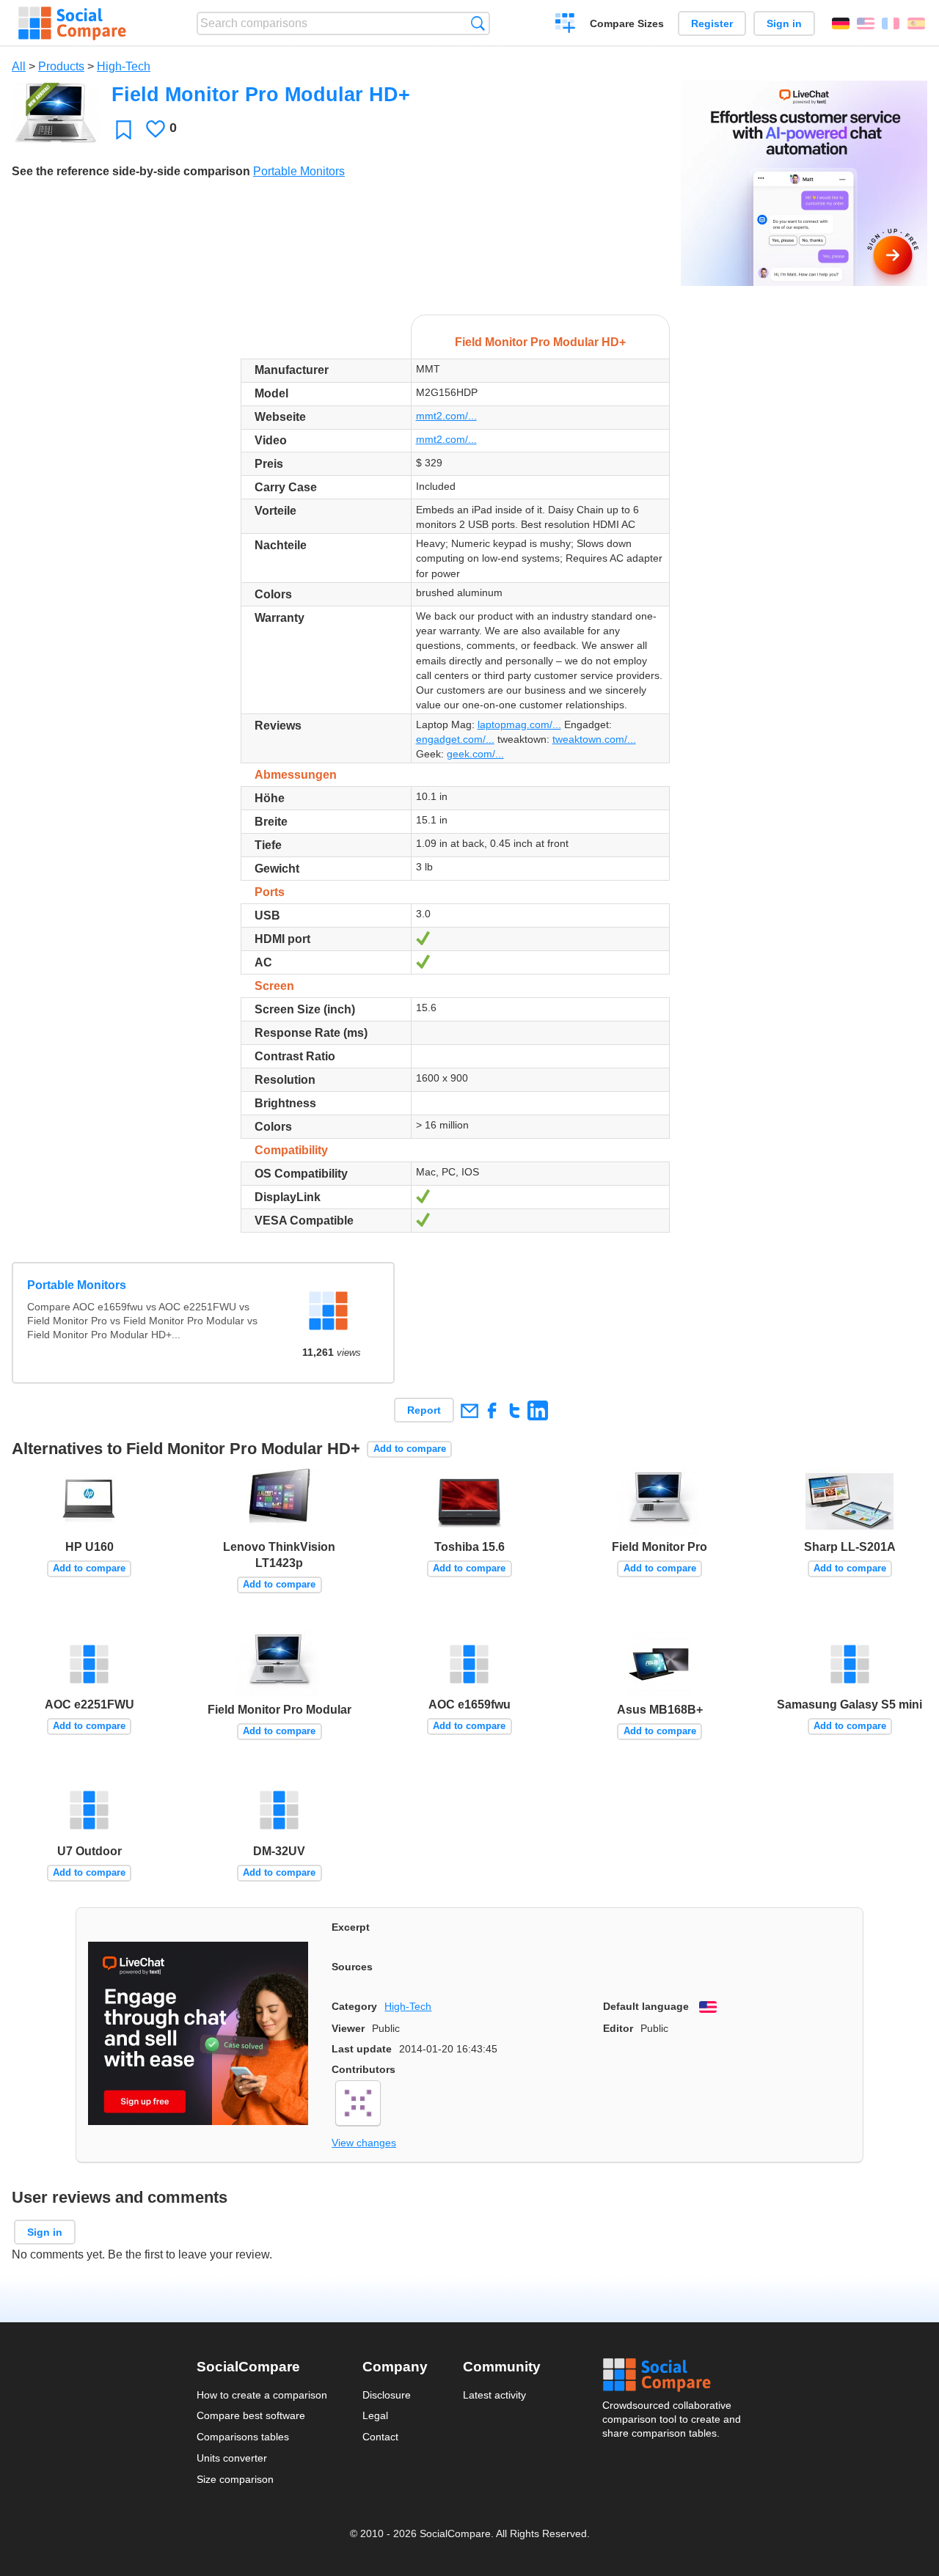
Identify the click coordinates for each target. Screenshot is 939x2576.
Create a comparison (565, 25)
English (866, 23)
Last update (362, 2049)
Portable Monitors (299, 171)
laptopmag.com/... (519, 724)
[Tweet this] (515, 1410)
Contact (380, 2437)
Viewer (348, 2028)
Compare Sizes (627, 23)
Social (673, 2375)
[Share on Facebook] (492, 1410)
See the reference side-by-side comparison (131, 171)
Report (424, 1410)
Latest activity (494, 2395)
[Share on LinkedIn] (537, 1410)
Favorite (124, 129)
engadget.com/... (455, 739)
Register (712, 23)
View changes (364, 2143)
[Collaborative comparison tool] (72, 23)
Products (61, 66)
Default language (646, 2006)
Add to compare (410, 1449)
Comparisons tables (243, 2437)
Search (478, 23)
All (19, 66)
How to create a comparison (262, 2395)
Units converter (232, 2458)
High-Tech (124, 66)
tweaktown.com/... (594, 739)
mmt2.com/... (446, 416)
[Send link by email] (469, 1410)
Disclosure (387, 2395)
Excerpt (351, 1927)
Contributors (363, 2069)
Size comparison (235, 2479)
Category (354, 2006)
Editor (618, 2028)
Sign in (784, 23)
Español (916, 23)
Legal (375, 2415)
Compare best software (251, 2415)
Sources (352, 1967)
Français (891, 23)
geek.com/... (475, 754)
